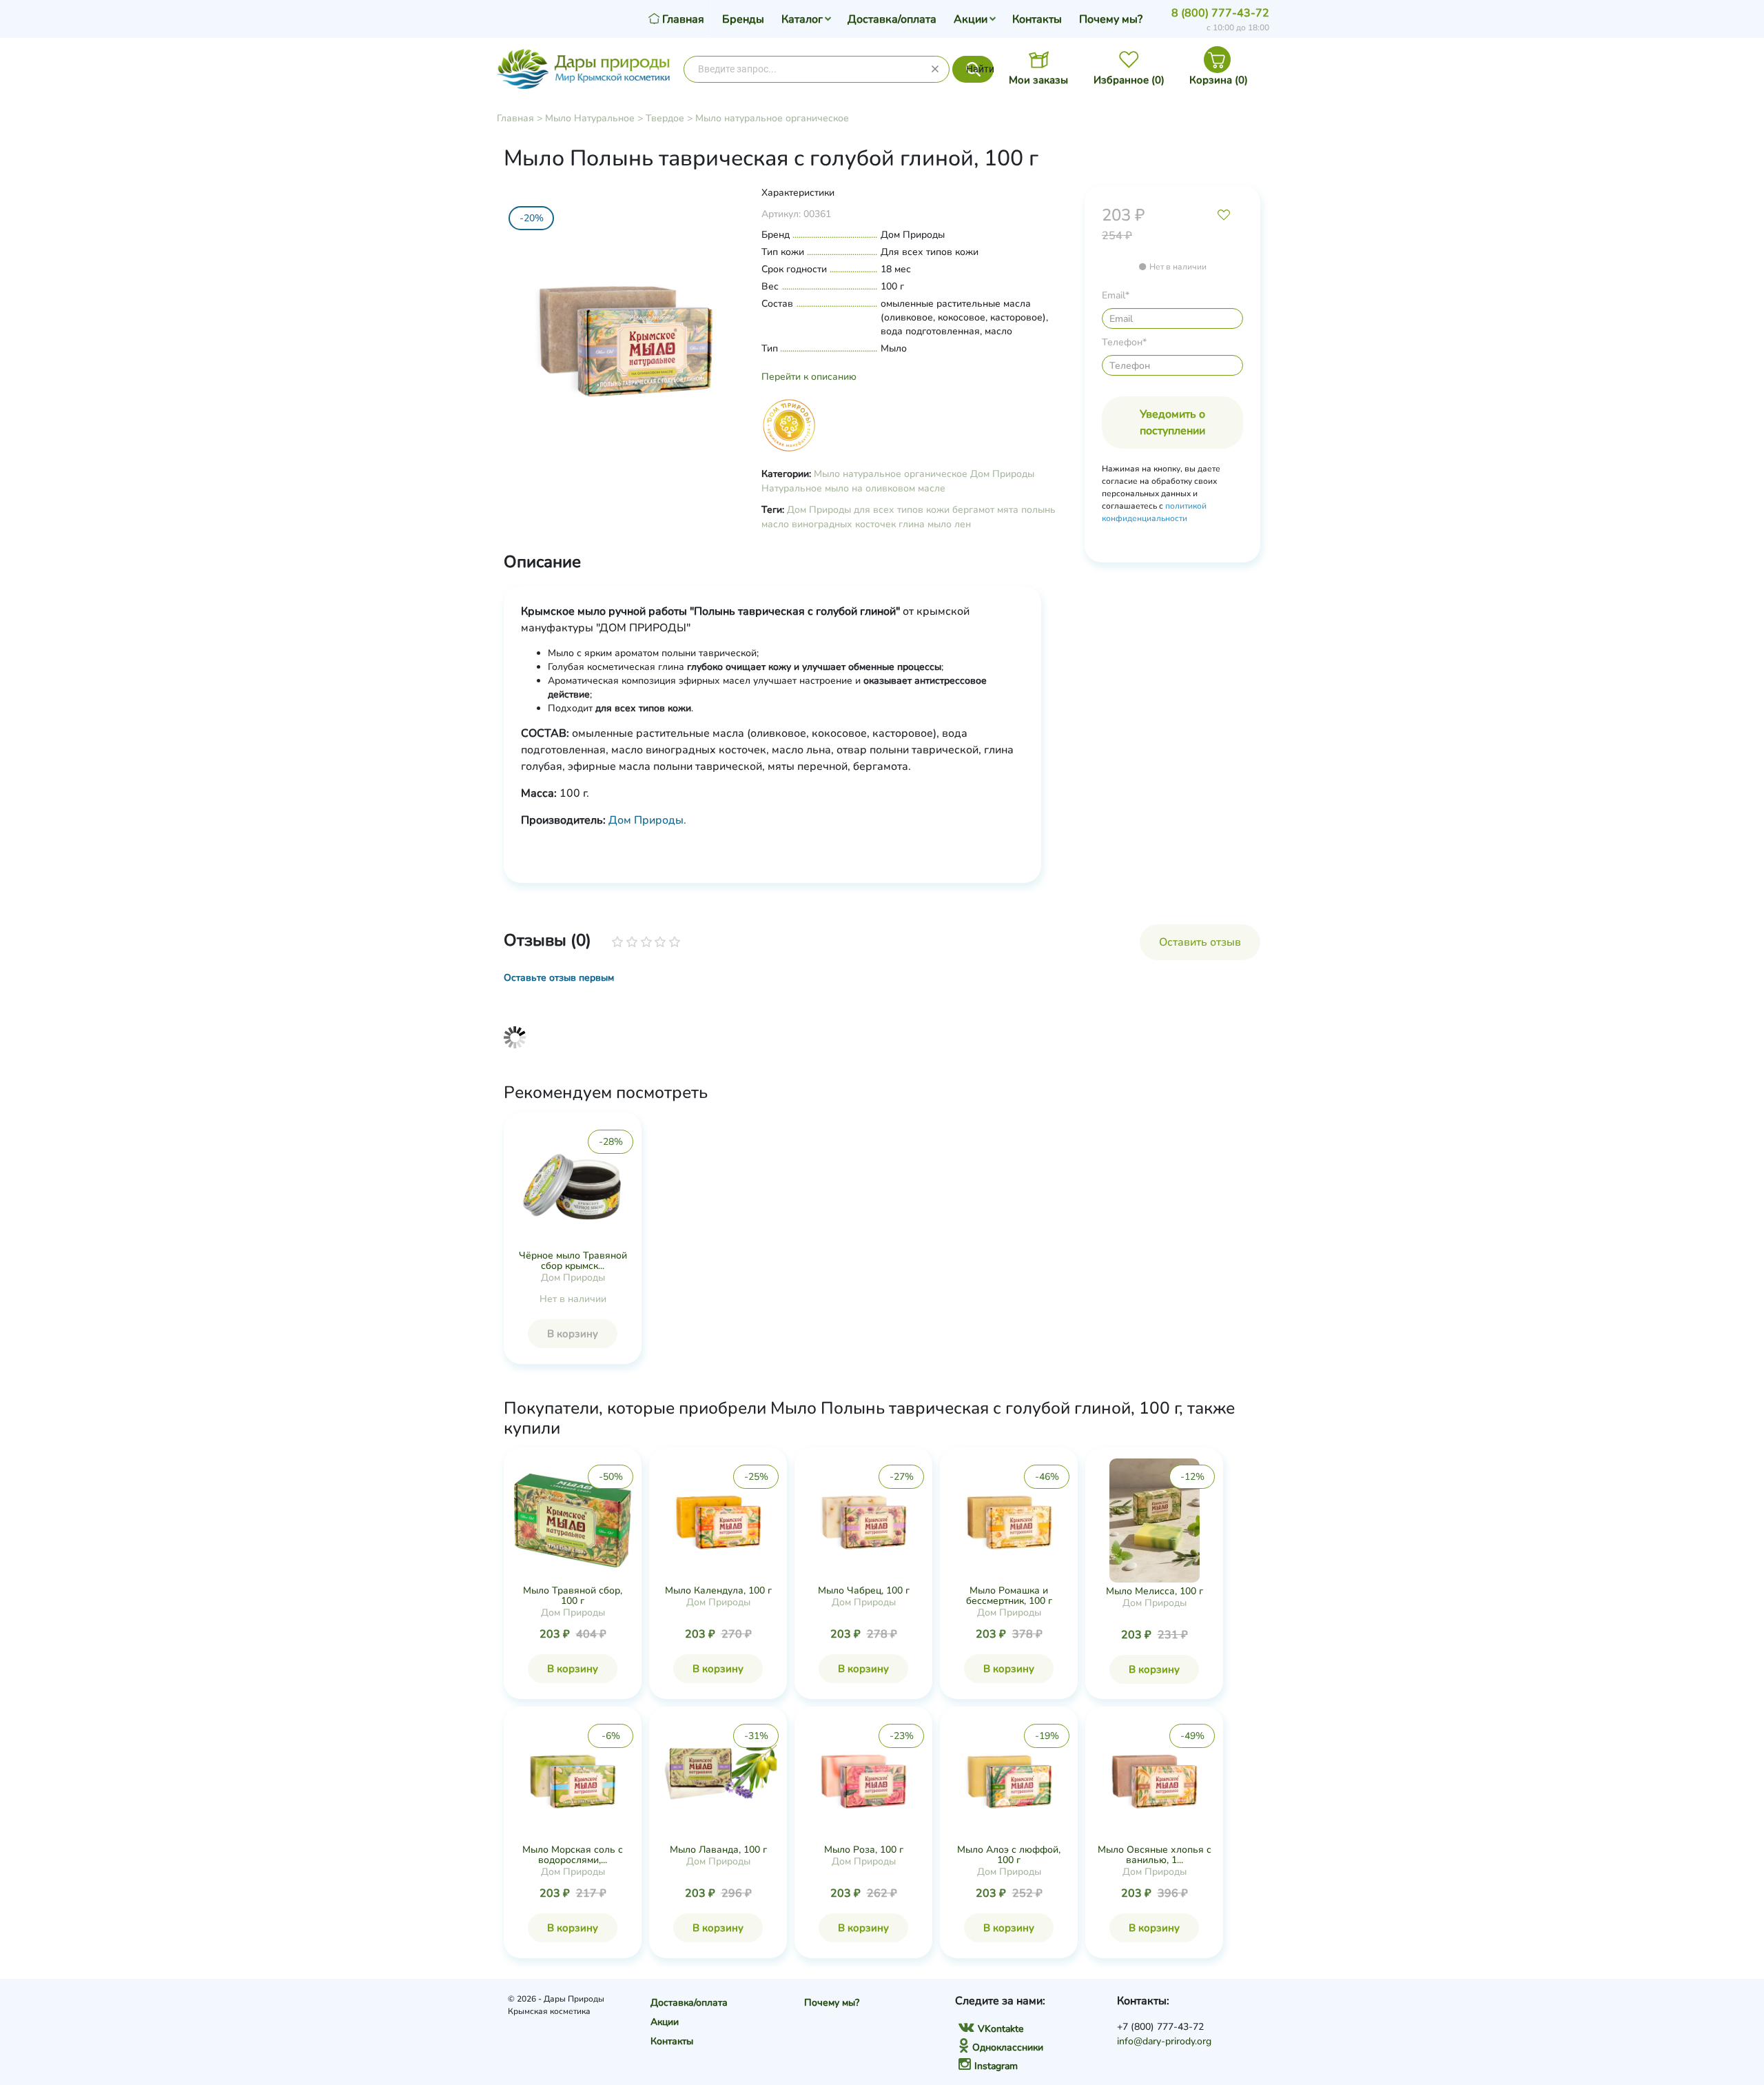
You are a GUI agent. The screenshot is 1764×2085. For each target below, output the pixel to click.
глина (912, 524)
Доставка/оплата (892, 19)
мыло (940, 524)
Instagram (996, 2066)
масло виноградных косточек (829, 524)
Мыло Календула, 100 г (718, 1590)
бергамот (973, 510)
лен (963, 524)
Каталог (802, 19)
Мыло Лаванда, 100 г (718, 1850)
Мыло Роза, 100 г (864, 1850)
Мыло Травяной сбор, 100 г (573, 1596)
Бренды (743, 19)
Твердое (665, 118)
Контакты (1037, 19)
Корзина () (1219, 80)
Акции (971, 19)
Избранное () (1129, 80)
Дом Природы (1002, 474)
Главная (515, 118)
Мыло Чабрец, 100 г (864, 1590)
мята (1008, 510)
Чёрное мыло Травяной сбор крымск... (573, 1261)
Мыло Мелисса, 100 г (1155, 1591)
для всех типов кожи (902, 510)
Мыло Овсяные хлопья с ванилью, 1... (1155, 1855)
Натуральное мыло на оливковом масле (853, 488)
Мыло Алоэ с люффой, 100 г (1009, 1855)
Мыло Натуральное (590, 118)
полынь (1038, 510)
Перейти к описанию (809, 377)
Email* (1116, 295)
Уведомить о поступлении (1172, 423)
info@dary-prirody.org (1164, 2041)
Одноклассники (1008, 2047)
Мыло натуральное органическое (772, 118)
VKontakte (1001, 2029)
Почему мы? (1111, 19)
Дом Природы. (647, 820)
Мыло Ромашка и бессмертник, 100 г (1009, 1596)
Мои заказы (1038, 80)
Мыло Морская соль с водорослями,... (573, 1855)
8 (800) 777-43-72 (1220, 13)
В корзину (573, 1334)
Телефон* (1124, 342)
